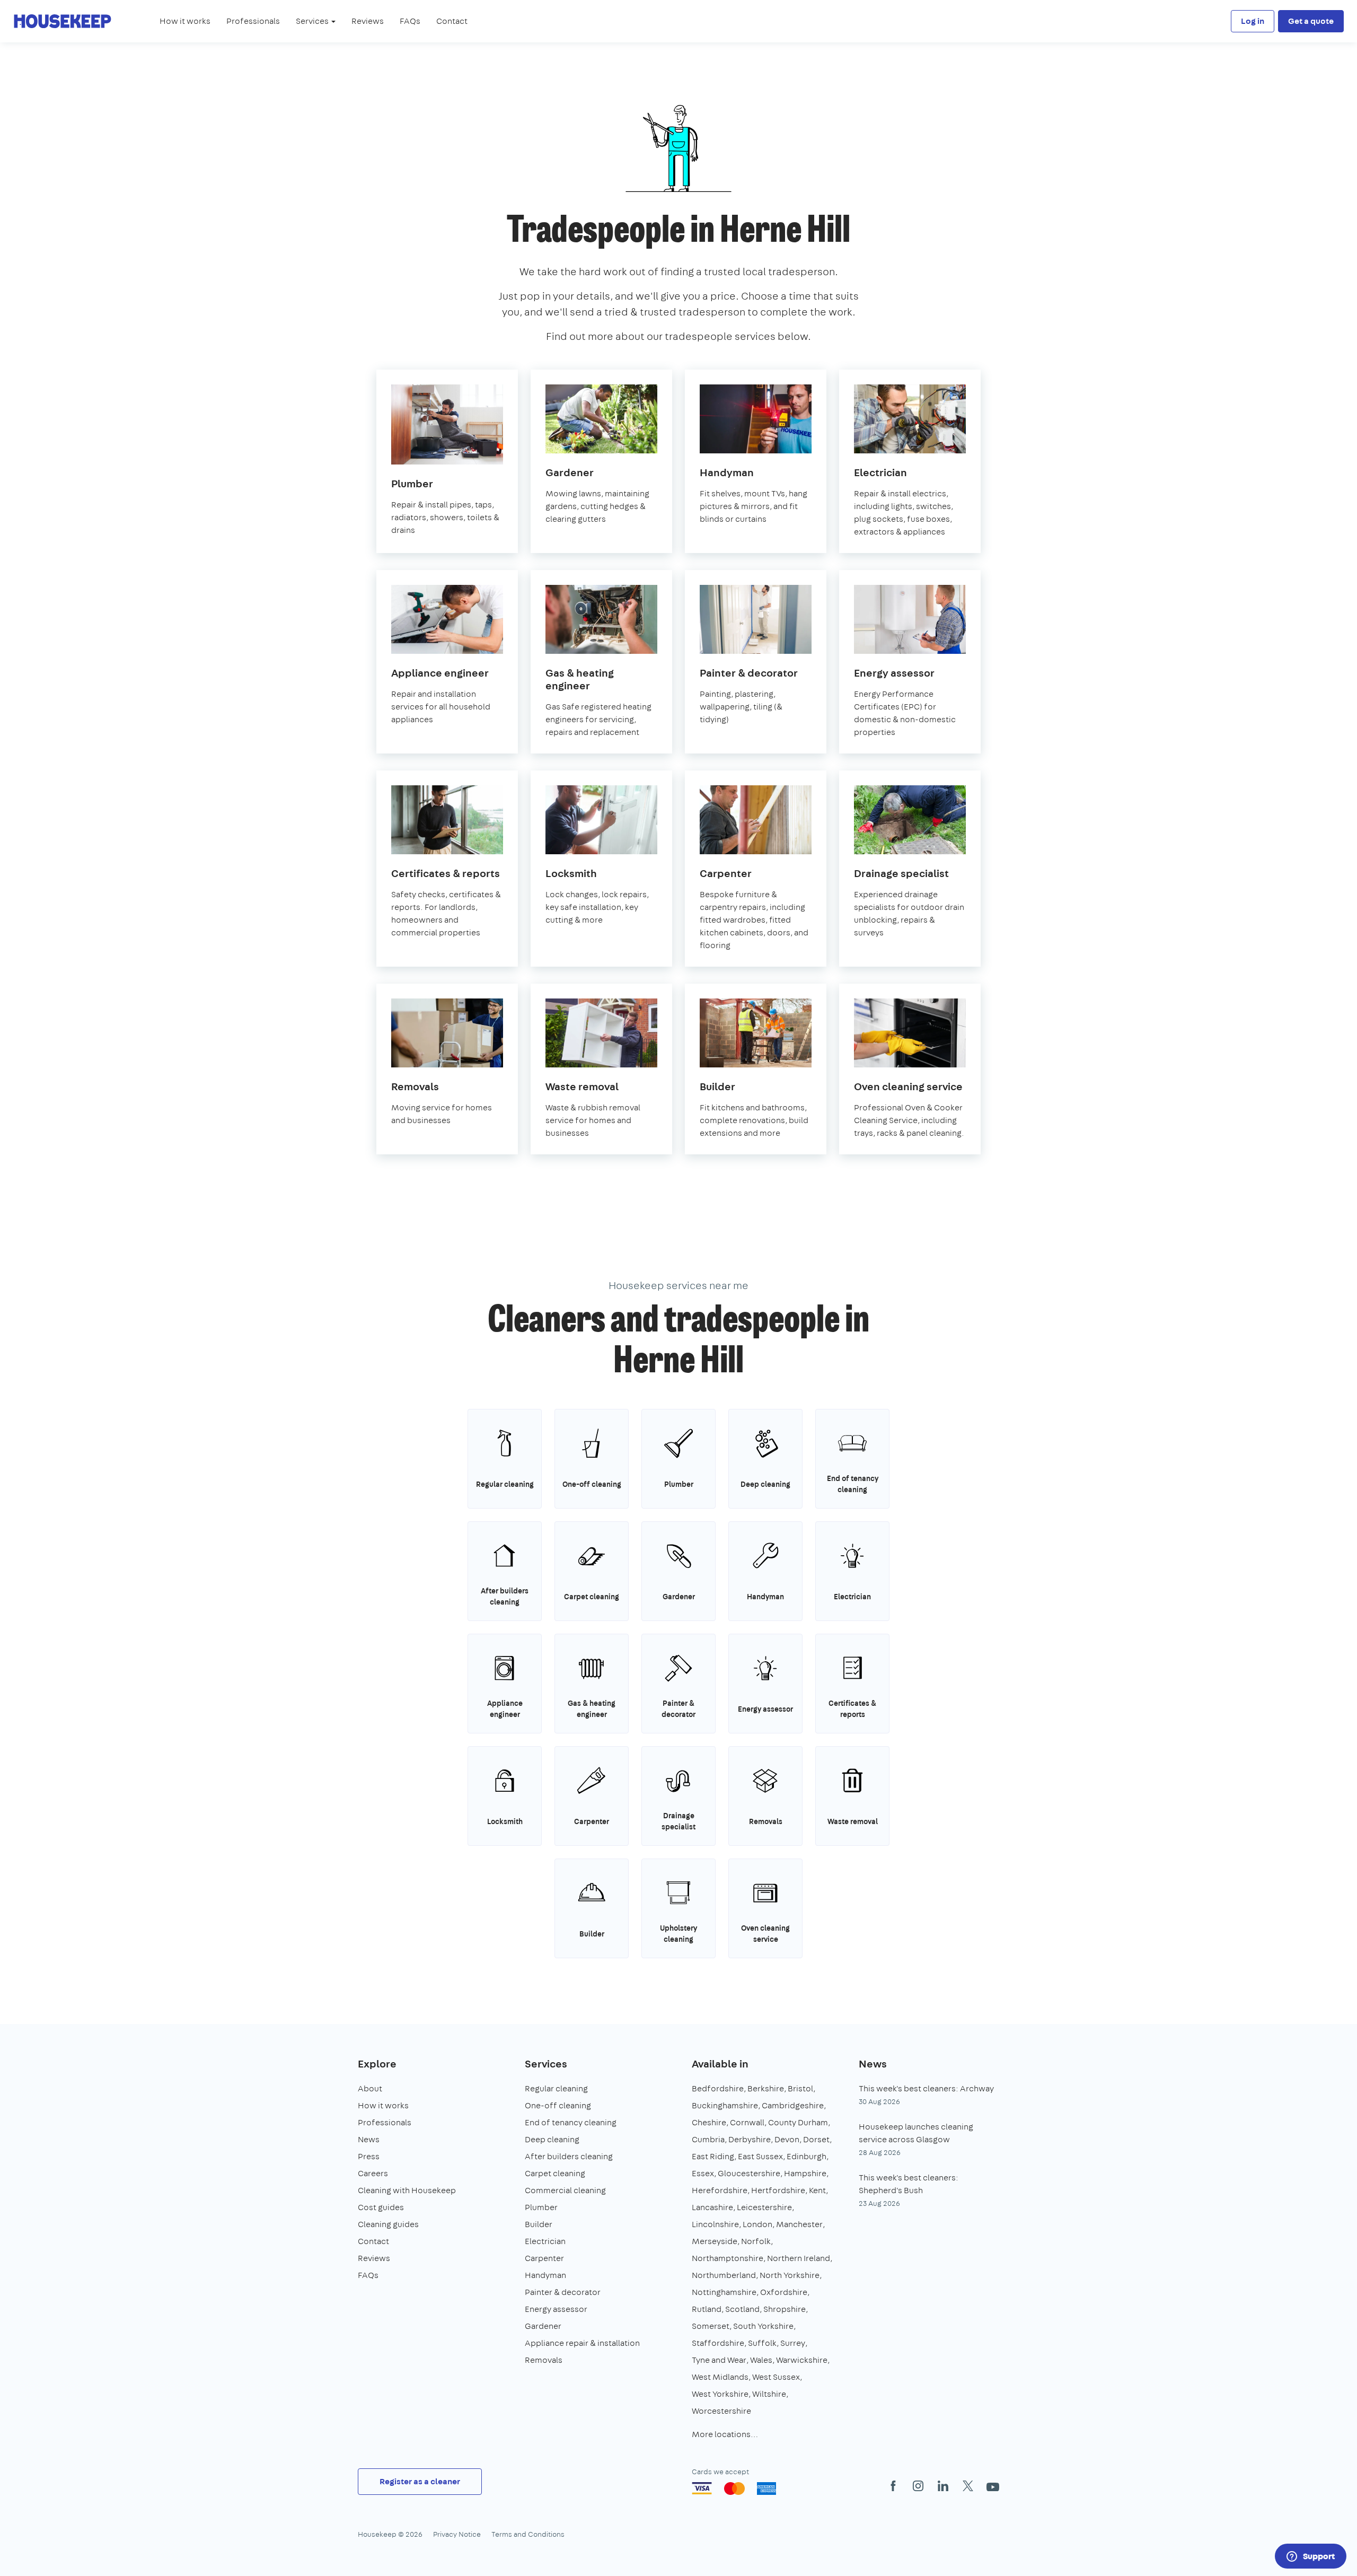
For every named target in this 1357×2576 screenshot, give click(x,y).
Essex (703, 2173)
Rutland (707, 2309)
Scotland (742, 2309)
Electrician (545, 2241)
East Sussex (760, 2156)
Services (546, 2064)
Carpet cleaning (555, 2173)
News (369, 2139)
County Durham (798, 2122)
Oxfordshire (784, 2292)
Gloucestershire (749, 2173)
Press (369, 2156)
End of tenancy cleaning (571, 2122)
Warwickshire (802, 2360)
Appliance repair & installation (582, 2343)
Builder (539, 2224)
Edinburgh (807, 2156)
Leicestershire (764, 2207)
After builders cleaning (569, 2156)
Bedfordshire (718, 2088)
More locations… (725, 2434)
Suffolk (762, 2343)
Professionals (253, 21)
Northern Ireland (799, 2258)
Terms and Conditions (528, 2534)
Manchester (799, 2224)
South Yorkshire (763, 2326)
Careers (373, 2173)
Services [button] (313, 21)
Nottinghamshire (724, 2292)
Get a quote (1311, 21)
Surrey (793, 2343)
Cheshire (709, 2122)
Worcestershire (721, 2411)
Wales (761, 2360)
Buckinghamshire (725, 2105)
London (757, 2224)
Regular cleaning (556, 2088)
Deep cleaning (552, 2139)
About (370, 2088)
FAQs (410, 21)
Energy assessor (556, 2309)
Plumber (541, 2207)
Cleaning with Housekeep (407, 2190)
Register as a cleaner (420, 2481)
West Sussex (776, 2377)
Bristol (800, 2088)
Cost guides (381, 2207)
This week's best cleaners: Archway (926, 2088)
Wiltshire (769, 2394)
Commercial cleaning (565, 2190)
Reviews (368, 21)
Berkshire (766, 2088)
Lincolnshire (715, 2224)
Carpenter (544, 2258)
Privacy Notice (457, 2534)
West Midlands (720, 2377)
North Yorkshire (790, 2275)
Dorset (816, 2139)
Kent (817, 2190)
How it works (185, 21)
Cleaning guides (388, 2224)
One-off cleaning (558, 2105)
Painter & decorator (563, 2292)
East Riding (713, 2156)
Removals (544, 2360)
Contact (452, 21)
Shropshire (785, 2309)
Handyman (545, 2275)
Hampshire (805, 2173)
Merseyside (715, 2241)
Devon (787, 2139)
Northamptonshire (728, 2258)
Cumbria (708, 2139)
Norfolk (756, 2241)
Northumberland (724, 2275)
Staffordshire (718, 2343)
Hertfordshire (778, 2190)
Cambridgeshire (793, 2105)
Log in (1253, 21)
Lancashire (712, 2207)
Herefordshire (720, 2190)
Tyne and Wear (719, 2360)
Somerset (711, 2326)
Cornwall (747, 2122)
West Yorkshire (720, 2394)
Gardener (543, 2326)
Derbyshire (750, 2139)
